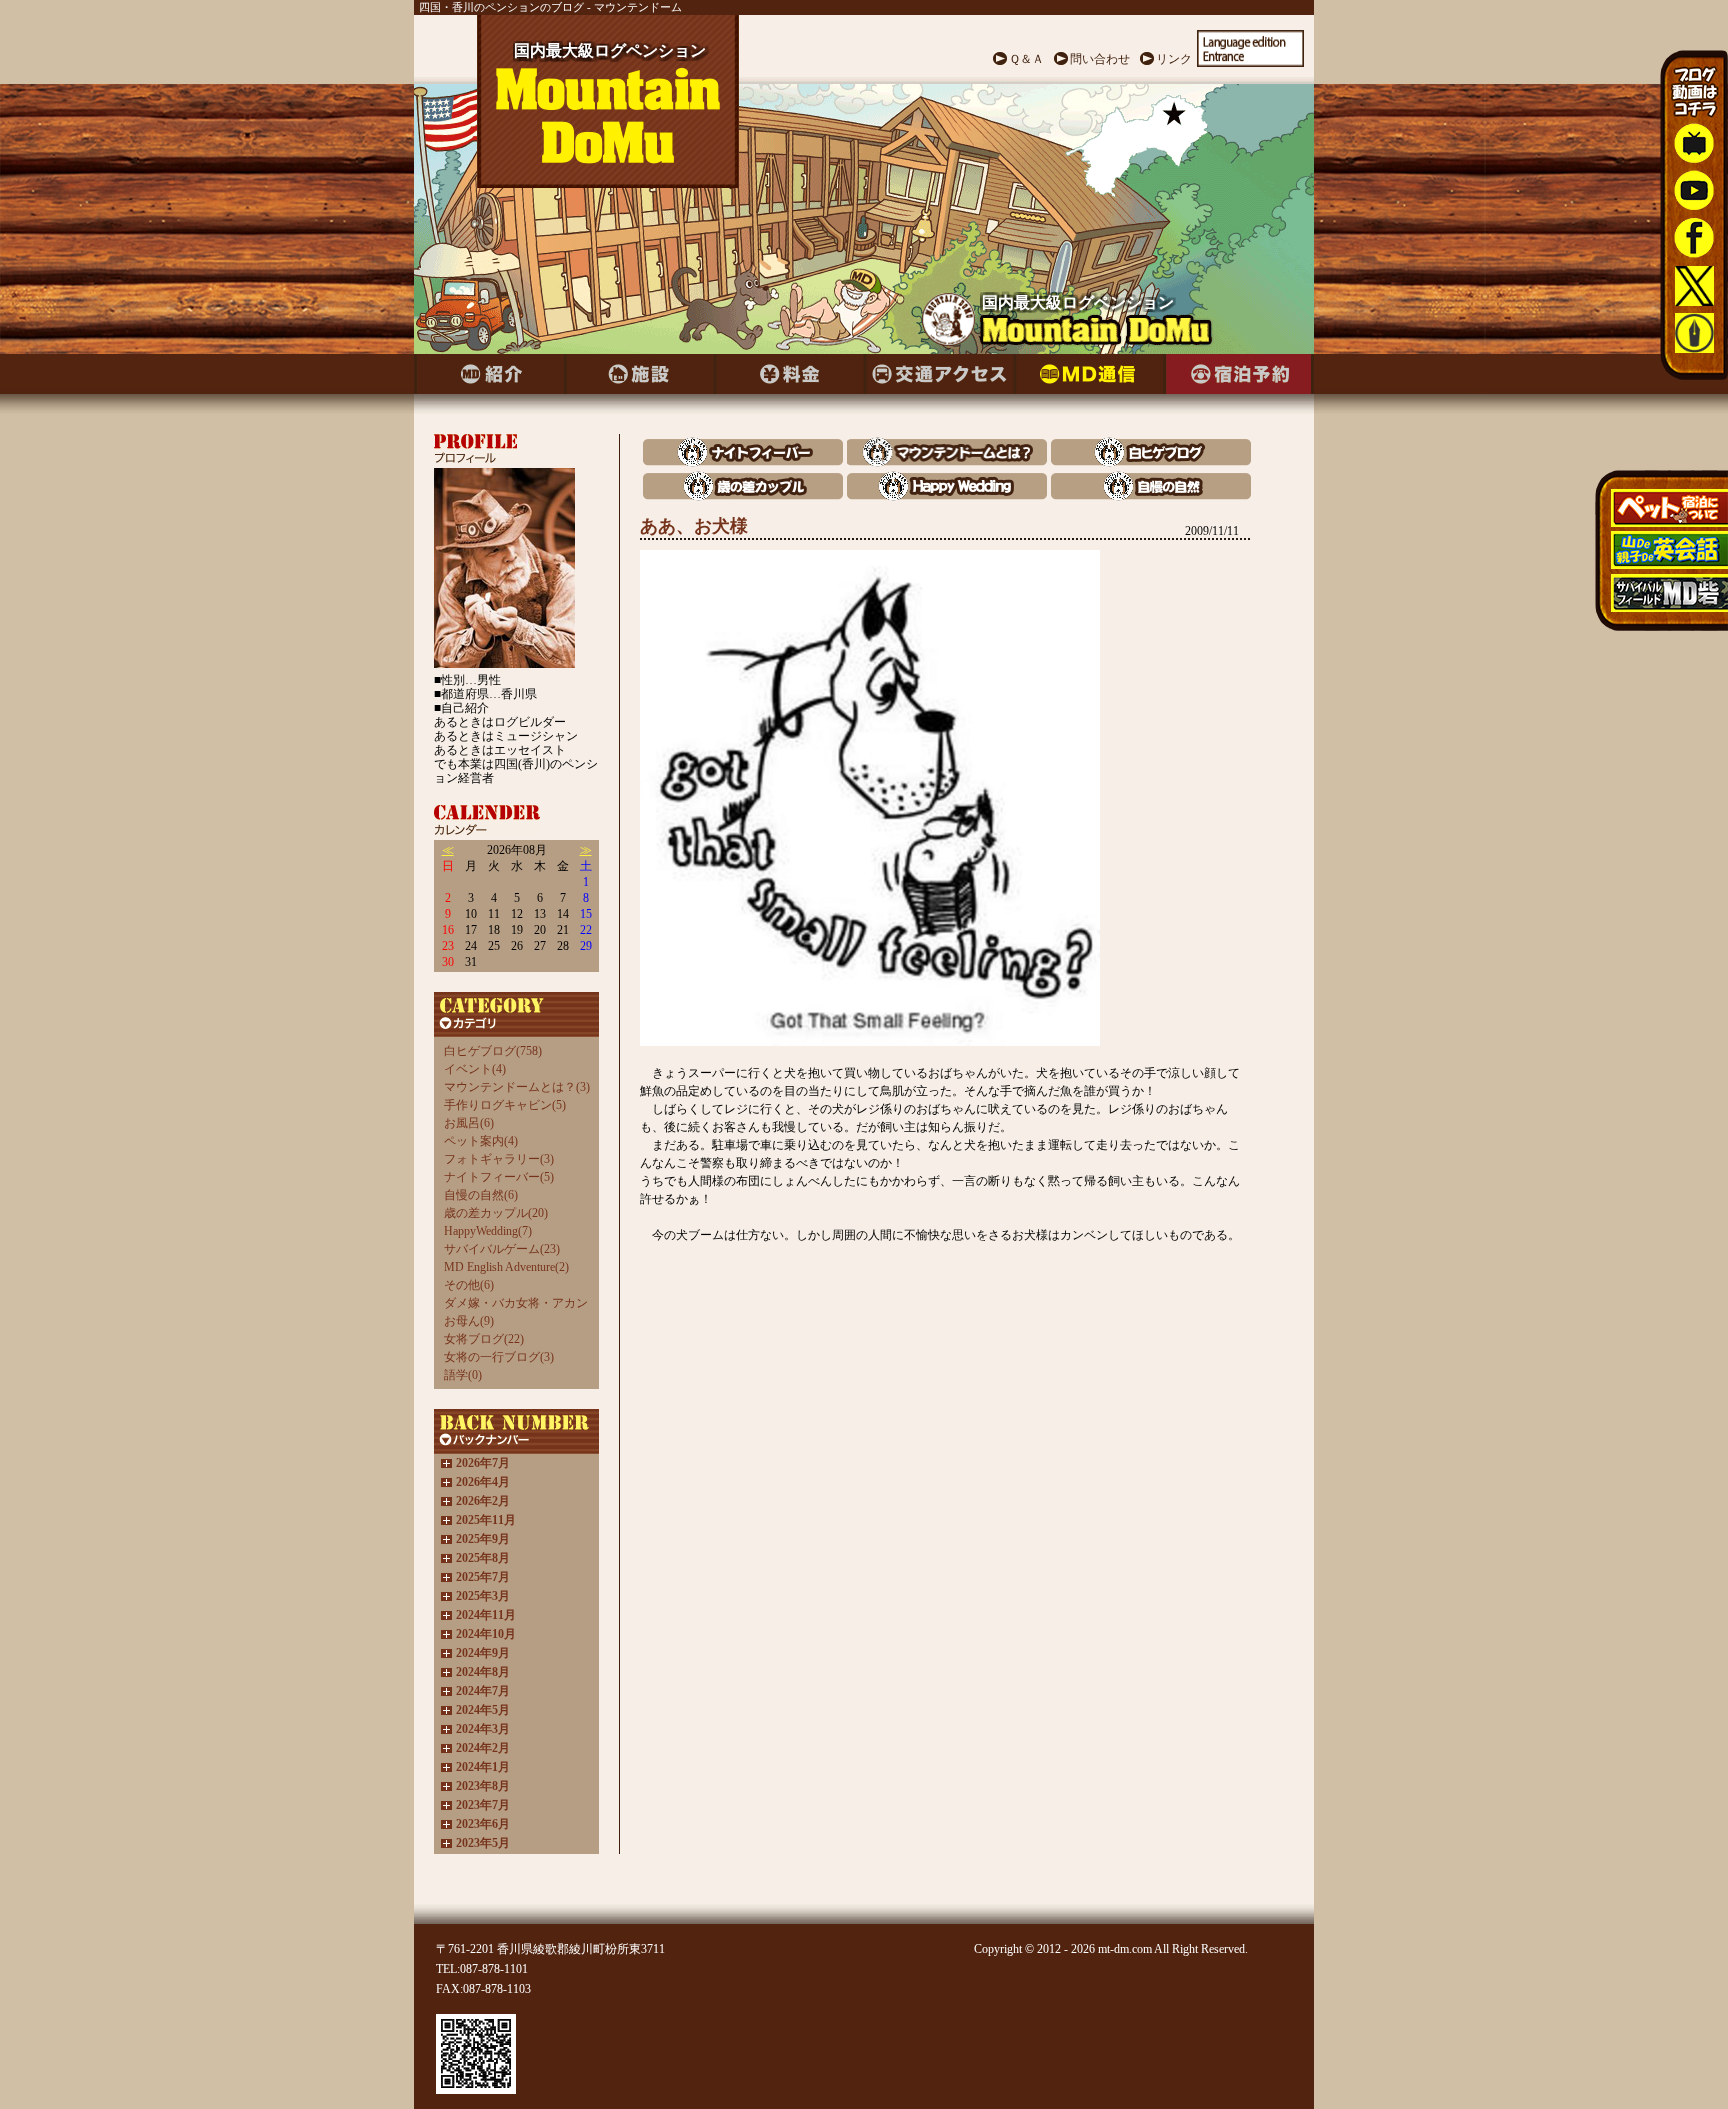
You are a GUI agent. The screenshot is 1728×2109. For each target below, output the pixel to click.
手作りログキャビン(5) (505, 1105)
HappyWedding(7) (488, 1231)
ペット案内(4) (481, 1141)
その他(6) (469, 1285)
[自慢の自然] (1151, 495)
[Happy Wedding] (947, 495)
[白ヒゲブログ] (1151, 461)
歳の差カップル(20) (496, 1213)
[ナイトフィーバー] (743, 461)
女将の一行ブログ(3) (499, 1357)
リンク (1174, 59)
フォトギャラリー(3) (499, 1159)
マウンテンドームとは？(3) (517, 1087)
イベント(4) (475, 1069)
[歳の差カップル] (743, 495)
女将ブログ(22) (484, 1339)
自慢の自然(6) (481, 1195)
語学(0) (463, 1375)
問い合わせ (1100, 59)
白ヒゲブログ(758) (493, 1051)
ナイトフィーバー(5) (499, 1177)
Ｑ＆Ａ (1026, 59)
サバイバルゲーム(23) (502, 1249)
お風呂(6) (469, 1123)
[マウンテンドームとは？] (947, 461)
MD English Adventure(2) (506, 1267)
